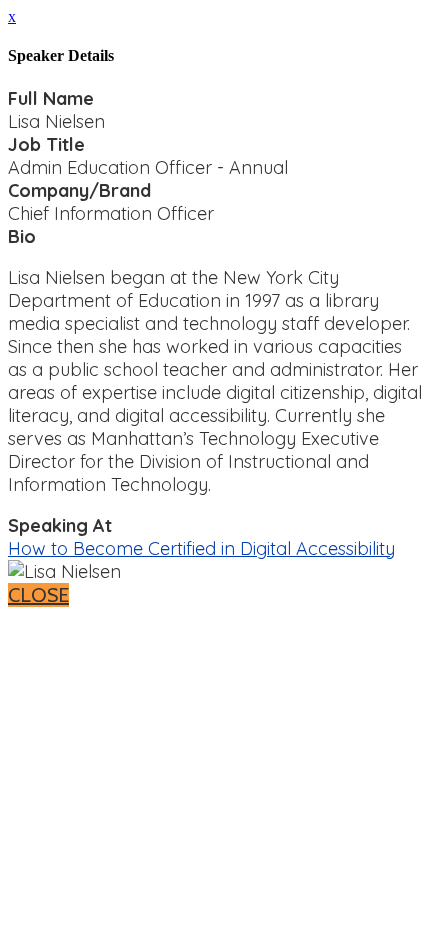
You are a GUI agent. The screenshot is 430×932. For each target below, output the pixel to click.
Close (38, 595)
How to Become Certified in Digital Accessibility (201, 548)
